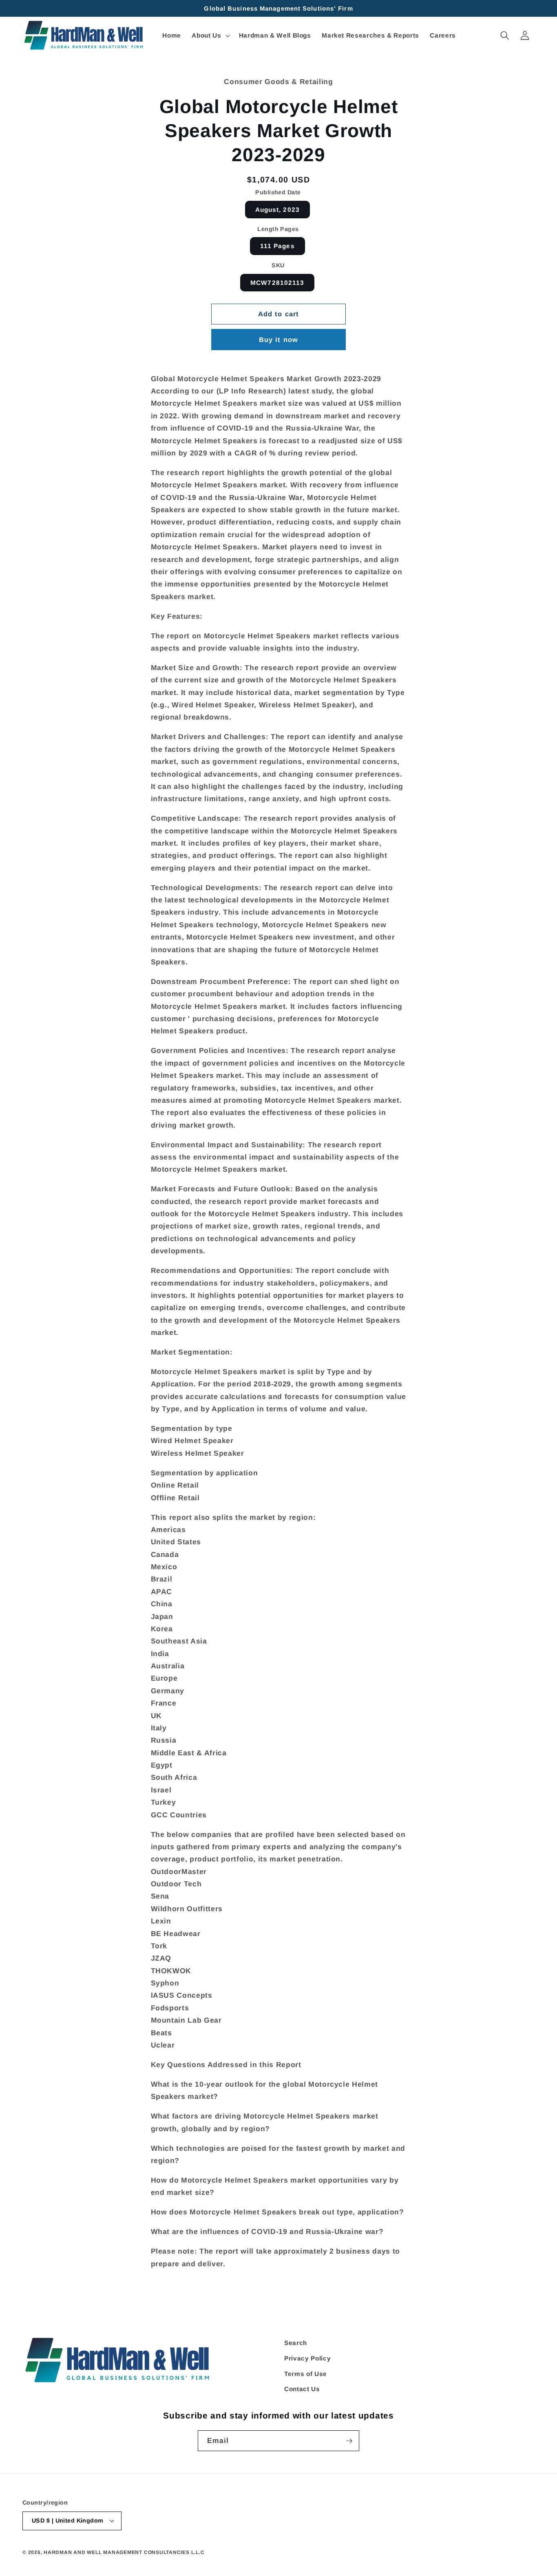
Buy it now (278, 340)
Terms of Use (306, 2374)
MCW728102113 (277, 283)
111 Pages (277, 246)
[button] (210, 36)
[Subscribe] (349, 2441)
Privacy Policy (307, 2358)
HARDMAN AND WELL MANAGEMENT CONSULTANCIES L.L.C (124, 2552)
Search (296, 2343)
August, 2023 (277, 210)
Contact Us (302, 2389)
